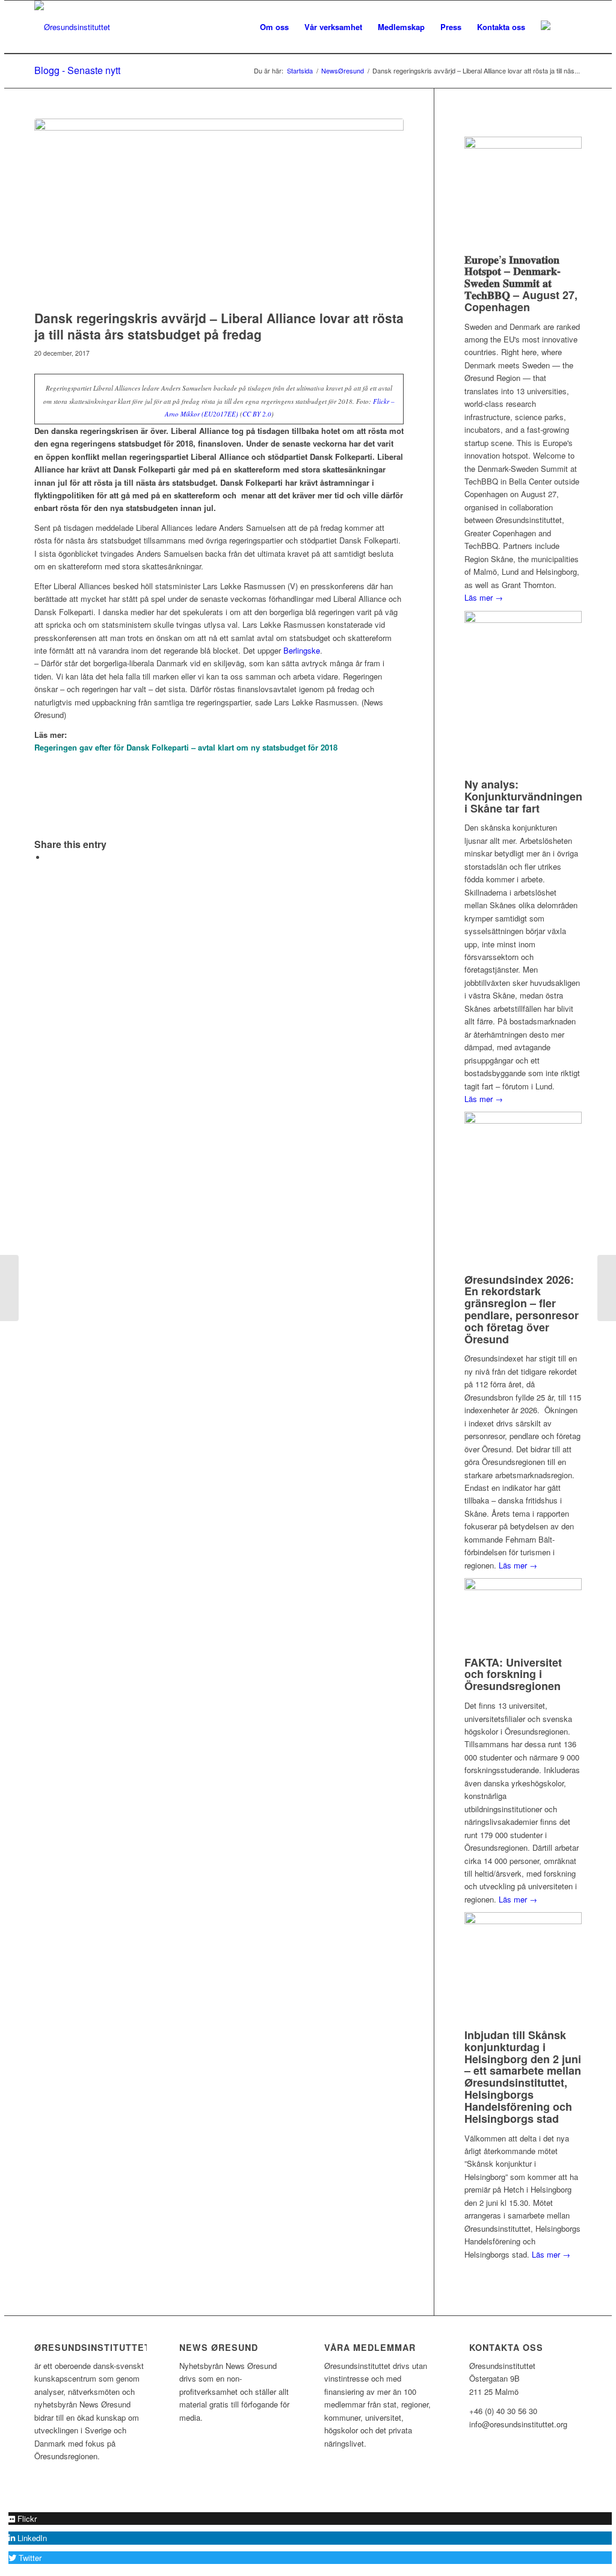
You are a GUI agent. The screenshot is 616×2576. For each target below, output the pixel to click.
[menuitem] (274, 27)
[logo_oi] (72, 27)
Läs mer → (484, 597)
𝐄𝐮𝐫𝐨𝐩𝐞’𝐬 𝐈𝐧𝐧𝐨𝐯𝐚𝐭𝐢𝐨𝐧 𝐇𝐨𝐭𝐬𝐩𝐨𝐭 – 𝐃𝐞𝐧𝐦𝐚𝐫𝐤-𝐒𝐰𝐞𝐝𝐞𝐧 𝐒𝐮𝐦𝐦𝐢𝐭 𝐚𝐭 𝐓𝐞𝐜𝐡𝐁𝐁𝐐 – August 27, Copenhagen (521, 283)
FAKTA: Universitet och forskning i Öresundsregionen (513, 1674)
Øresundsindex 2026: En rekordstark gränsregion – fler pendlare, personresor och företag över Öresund (522, 1309)
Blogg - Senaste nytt (77, 70)
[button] (23, 2519)
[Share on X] (49, 857)
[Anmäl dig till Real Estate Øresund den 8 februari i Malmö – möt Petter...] (607, 1288)
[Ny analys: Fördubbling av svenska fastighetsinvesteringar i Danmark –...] (9, 1288)
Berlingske (302, 650)
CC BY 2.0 (257, 414)
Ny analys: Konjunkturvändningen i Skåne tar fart (523, 796)
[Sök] (570, 27)
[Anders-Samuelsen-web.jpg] (219, 211)
